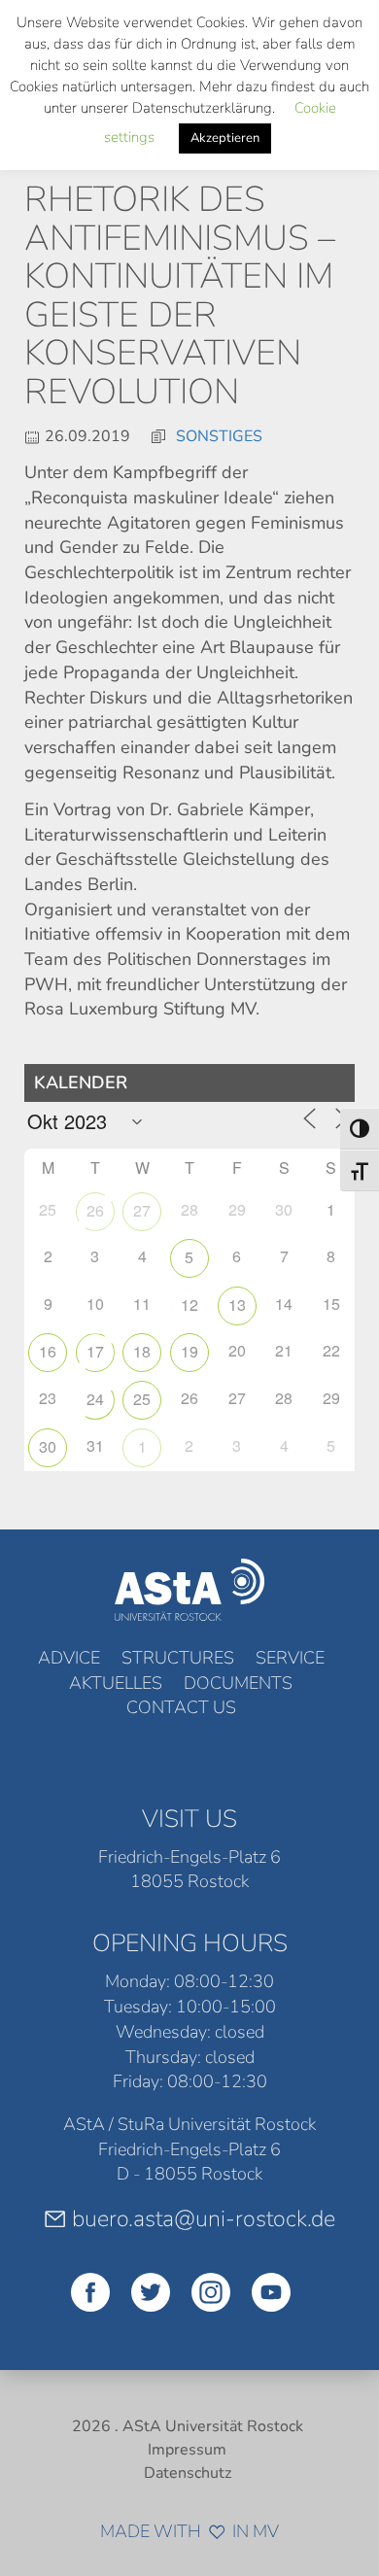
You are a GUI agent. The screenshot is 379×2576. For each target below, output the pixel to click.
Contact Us (181, 1707)
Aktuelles (116, 1683)
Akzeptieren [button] (225, 138)
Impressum (187, 2450)
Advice (69, 1658)
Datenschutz (188, 2473)
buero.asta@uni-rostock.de (204, 2218)
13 (237, 1305)
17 (95, 1351)
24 (95, 1399)
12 (189, 1305)
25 (142, 1399)
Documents (238, 1683)
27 (142, 1210)
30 (48, 1446)
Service (290, 1658)
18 (142, 1351)
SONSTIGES (219, 436)
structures (178, 1658)
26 (95, 1210)
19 (189, 1351)
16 (48, 1351)
